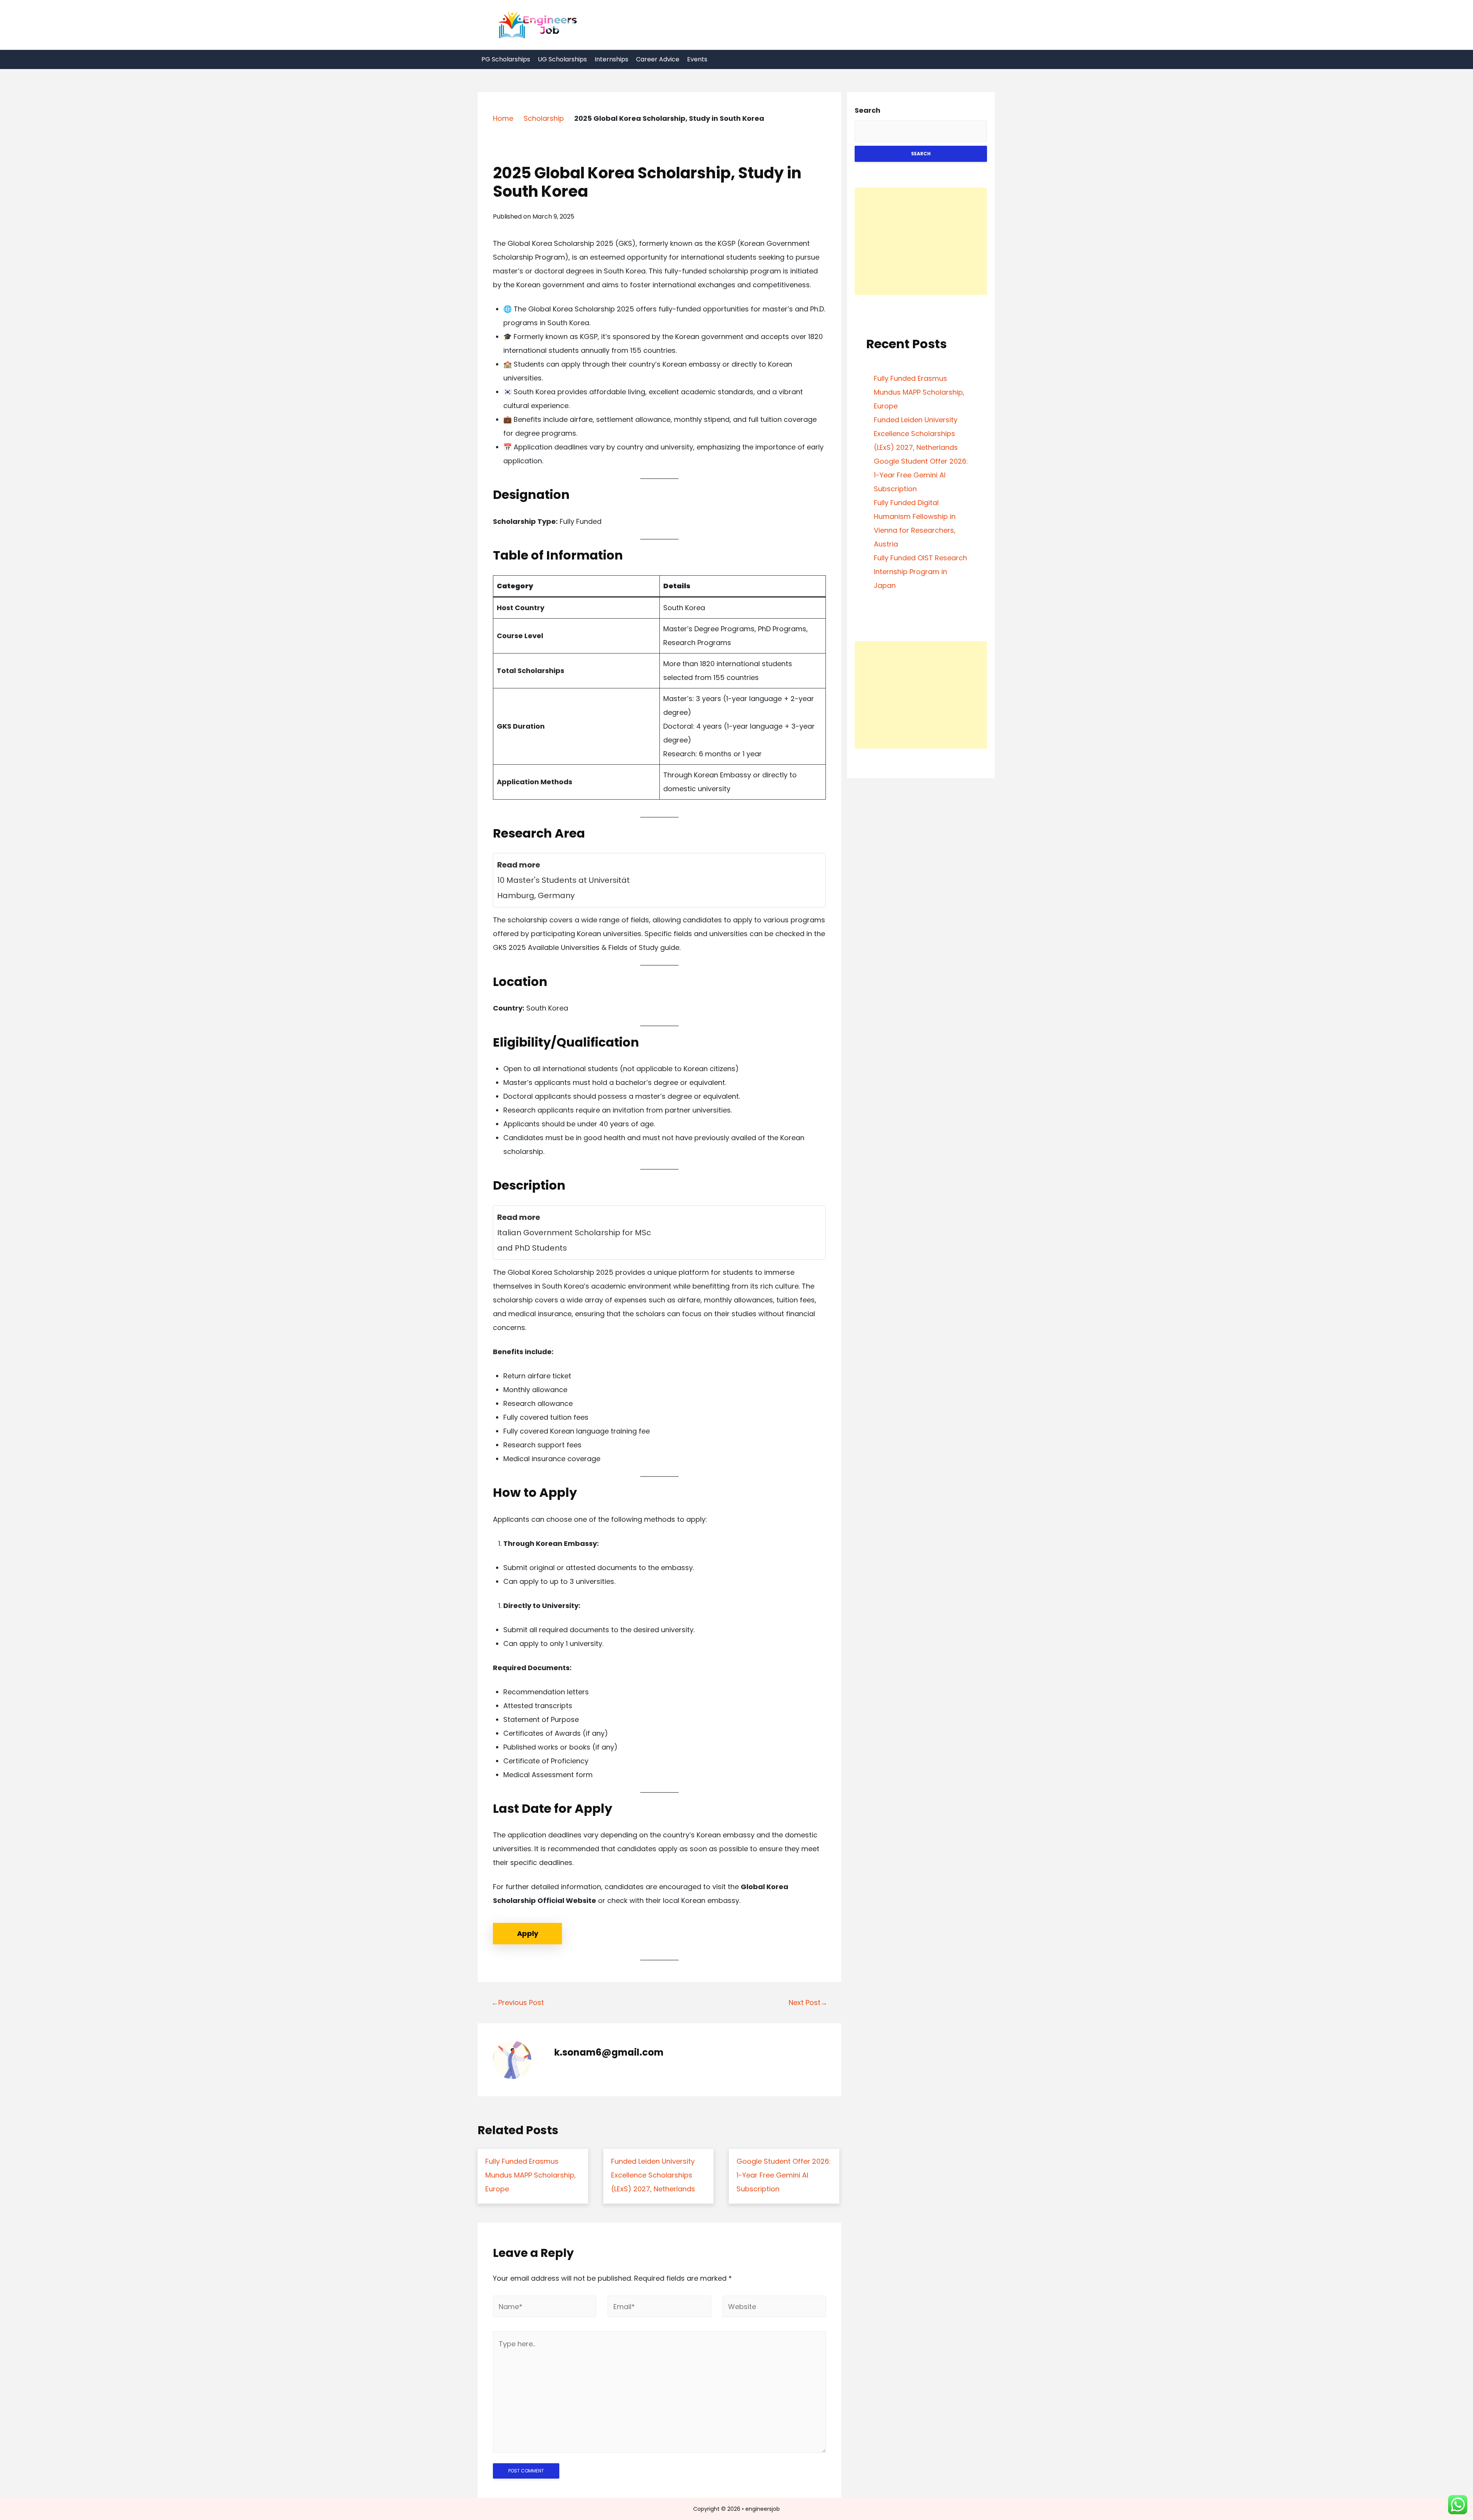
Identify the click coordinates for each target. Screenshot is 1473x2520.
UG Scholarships (562, 59)
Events (697, 59)
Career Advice (658, 59)
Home (503, 118)
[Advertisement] (921, 241)
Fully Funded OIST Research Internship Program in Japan (920, 572)
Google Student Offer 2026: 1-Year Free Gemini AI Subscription (921, 475)
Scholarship (544, 118)
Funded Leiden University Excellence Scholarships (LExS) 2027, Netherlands (916, 434)
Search (867, 110)
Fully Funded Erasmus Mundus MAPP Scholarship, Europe (919, 392)
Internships (611, 59)
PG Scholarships (506, 59)
